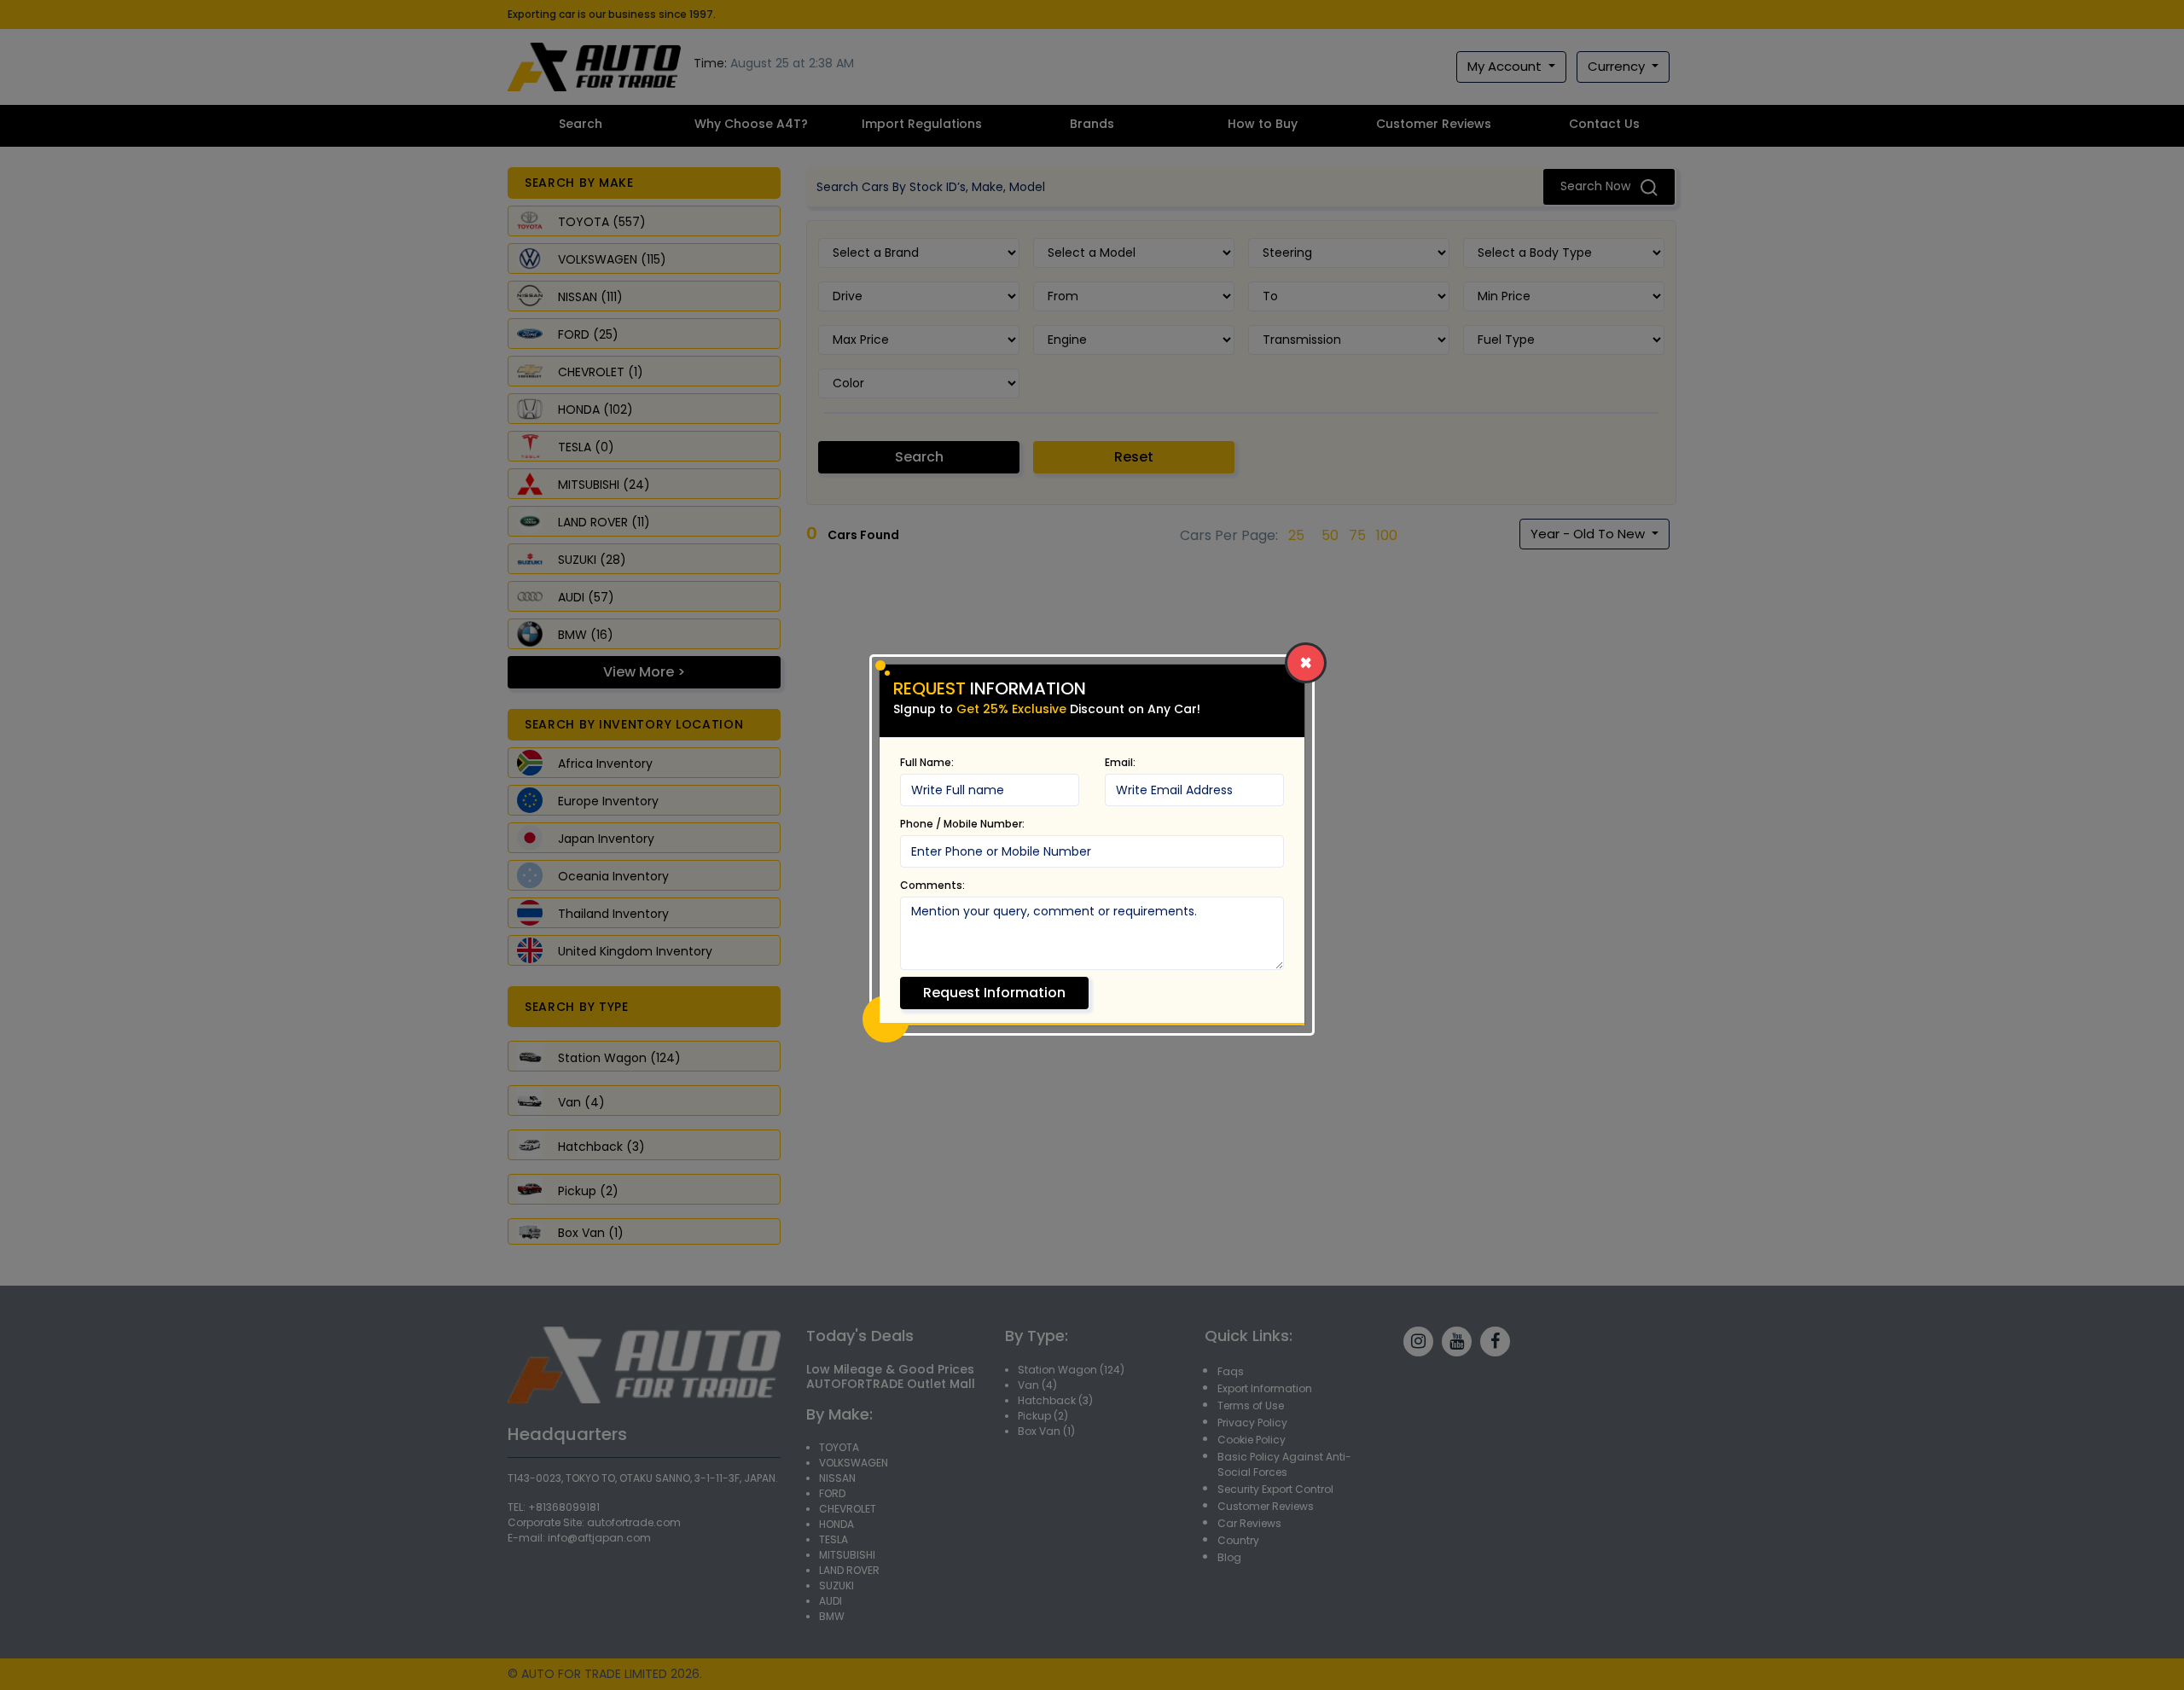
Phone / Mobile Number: (962, 824)
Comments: (932, 885)
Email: (1120, 762)
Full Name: (927, 762)
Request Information (994, 993)
